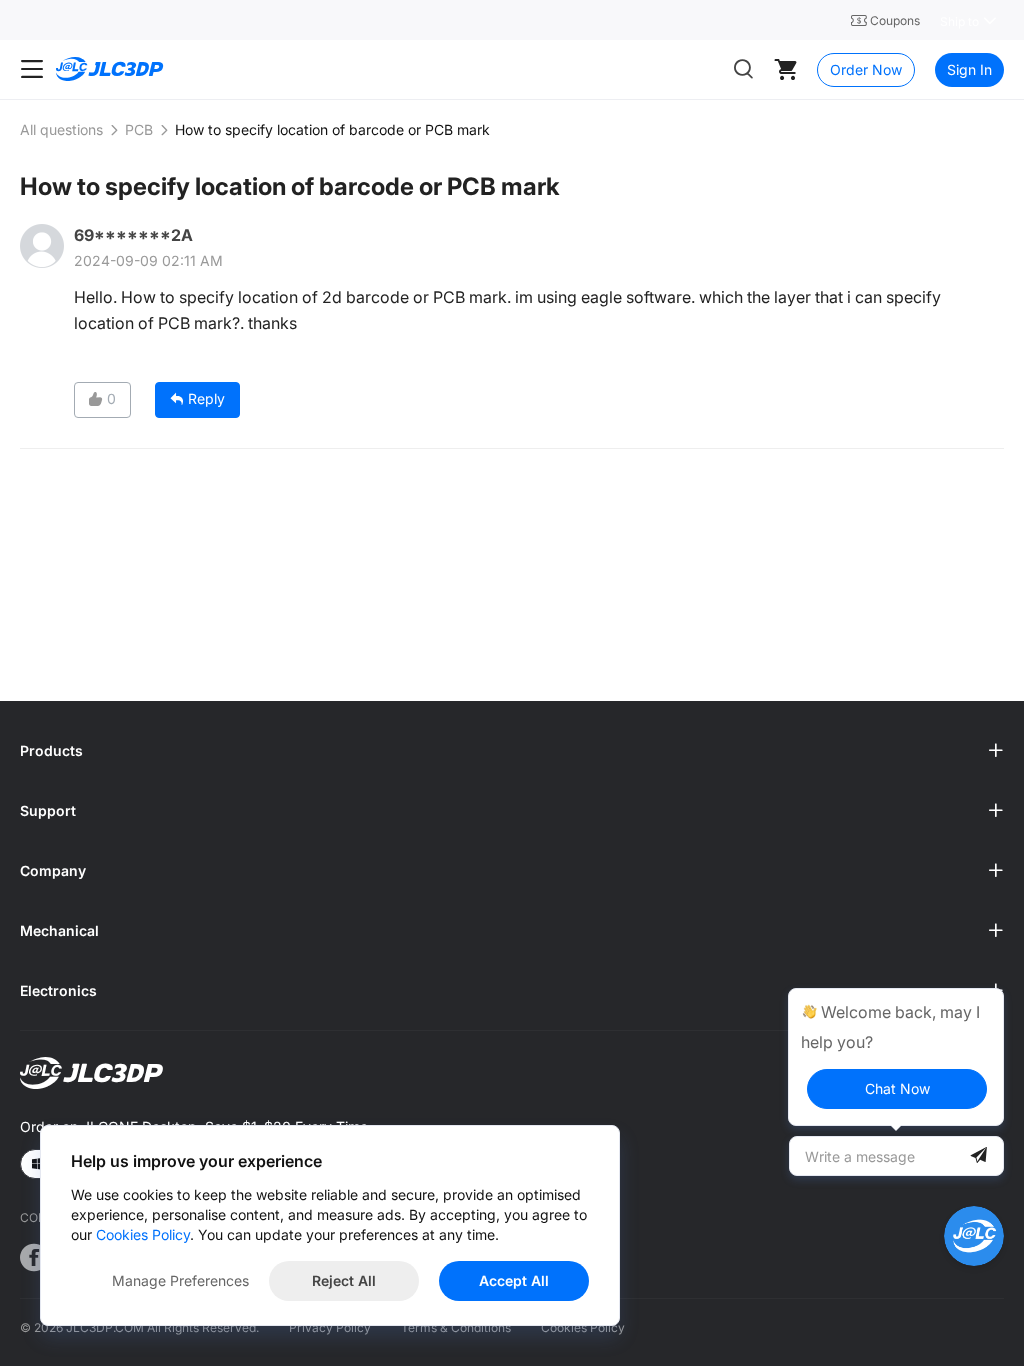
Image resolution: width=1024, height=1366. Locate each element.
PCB (139, 129)
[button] (512, 751)
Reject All (344, 1280)
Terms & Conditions (456, 1327)
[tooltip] (896, 1057)
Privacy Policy (330, 1327)
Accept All (514, 1280)
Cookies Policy (583, 1327)
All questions (61, 129)
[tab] (512, 751)
